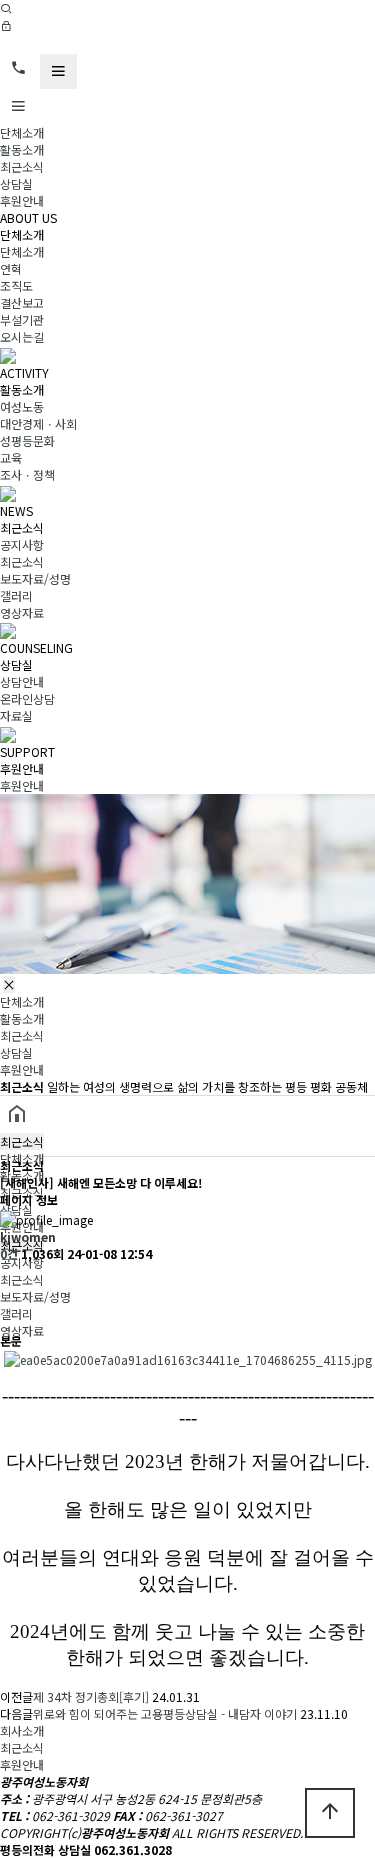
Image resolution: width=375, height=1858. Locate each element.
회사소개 (22, 1730)
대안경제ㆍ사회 (38, 423)
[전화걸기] (18, 68)
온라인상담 (27, 698)
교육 (11, 457)
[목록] (10, 1279)
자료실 (16, 715)
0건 (9, 1253)
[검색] (6, 8)
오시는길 (22, 336)
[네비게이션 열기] (58, 71)
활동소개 (22, 149)
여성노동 (22, 406)
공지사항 (22, 544)
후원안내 (22, 200)
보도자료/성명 (35, 578)
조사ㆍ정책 (27, 474)
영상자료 (22, 612)
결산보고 (22, 302)
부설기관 (22, 319)
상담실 (16, 183)
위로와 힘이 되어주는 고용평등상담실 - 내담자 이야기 (165, 1713)
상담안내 (22, 681)
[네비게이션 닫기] (9, 984)
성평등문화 (27, 440)
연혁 (11, 268)
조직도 (16, 285)
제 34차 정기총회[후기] (91, 1696)
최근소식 (22, 166)
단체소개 (22, 132)
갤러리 (16, 595)
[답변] (10, 1314)
